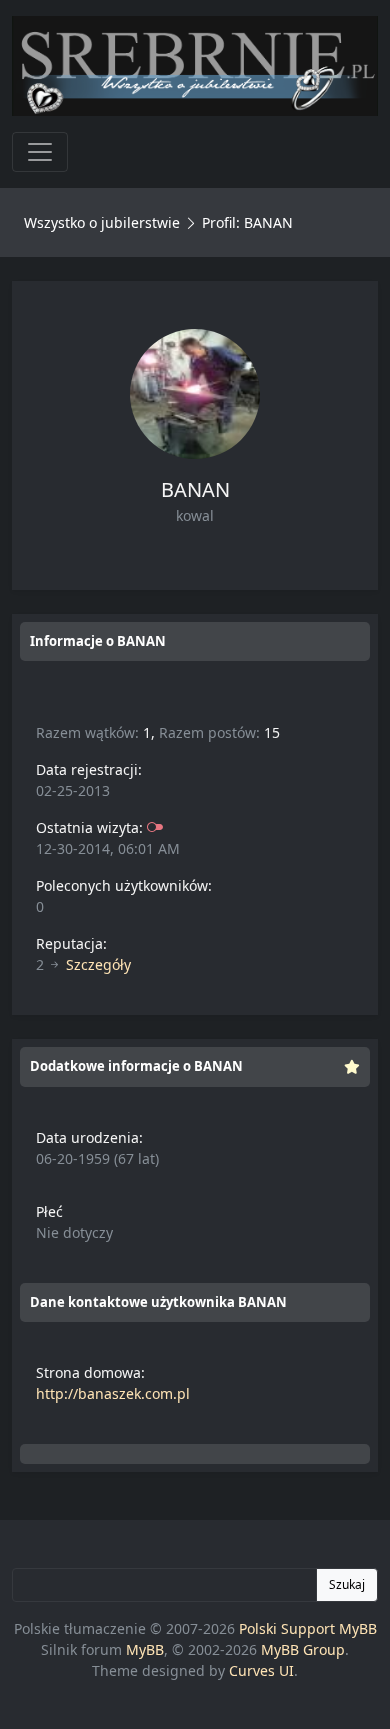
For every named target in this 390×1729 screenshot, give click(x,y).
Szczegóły (98, 964)
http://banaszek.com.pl (113, 1393)
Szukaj (347, 1584)
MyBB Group (303, 1649)
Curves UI (261, 1670)
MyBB (145, 1649)
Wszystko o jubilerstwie (102, 222)
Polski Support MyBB (308, 1628)
